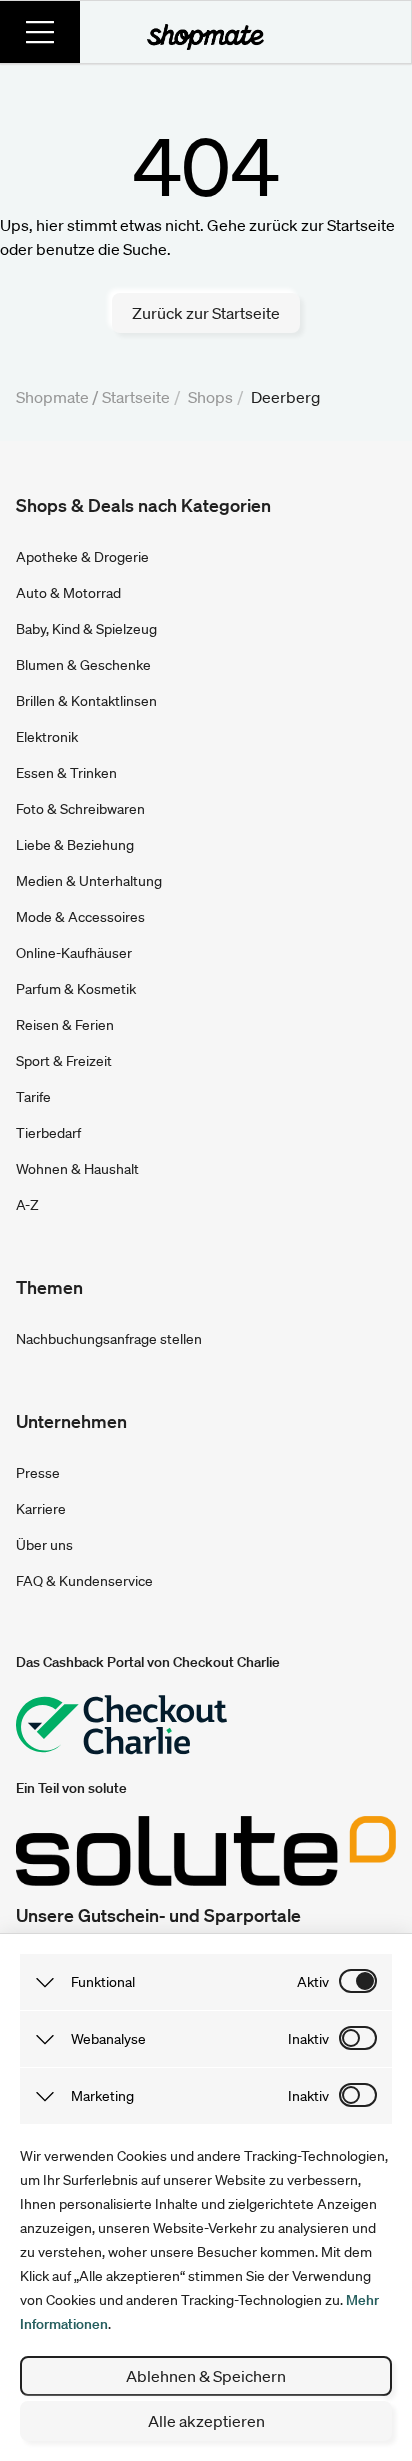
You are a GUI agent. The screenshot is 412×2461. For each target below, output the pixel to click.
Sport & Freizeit (64, 1061)
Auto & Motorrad (68, 593)
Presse (38, 1473)
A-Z (27, 1205)
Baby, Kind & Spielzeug (86, 629)
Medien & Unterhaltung (89, 881)
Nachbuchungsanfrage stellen (109, 1339)
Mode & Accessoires (80, 917)
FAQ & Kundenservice (84, 1581)
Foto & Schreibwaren (80, 809)
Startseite (136, 397)
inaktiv (308, 2039)
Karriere (41, 1509)
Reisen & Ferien (65, 1025)
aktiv (313, 1982)
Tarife (33, 1097)
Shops (210, 397)
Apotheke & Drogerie (82, 557)
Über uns (44, 1545)
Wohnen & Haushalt (77, 1169)
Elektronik (47, 737)
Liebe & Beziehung (75, 845)
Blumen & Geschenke (83, 665)
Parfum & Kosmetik (76, 989)
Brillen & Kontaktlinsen (86, 701)
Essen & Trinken (66, 773)
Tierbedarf (48, 1133)
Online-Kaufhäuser (74, 953)
